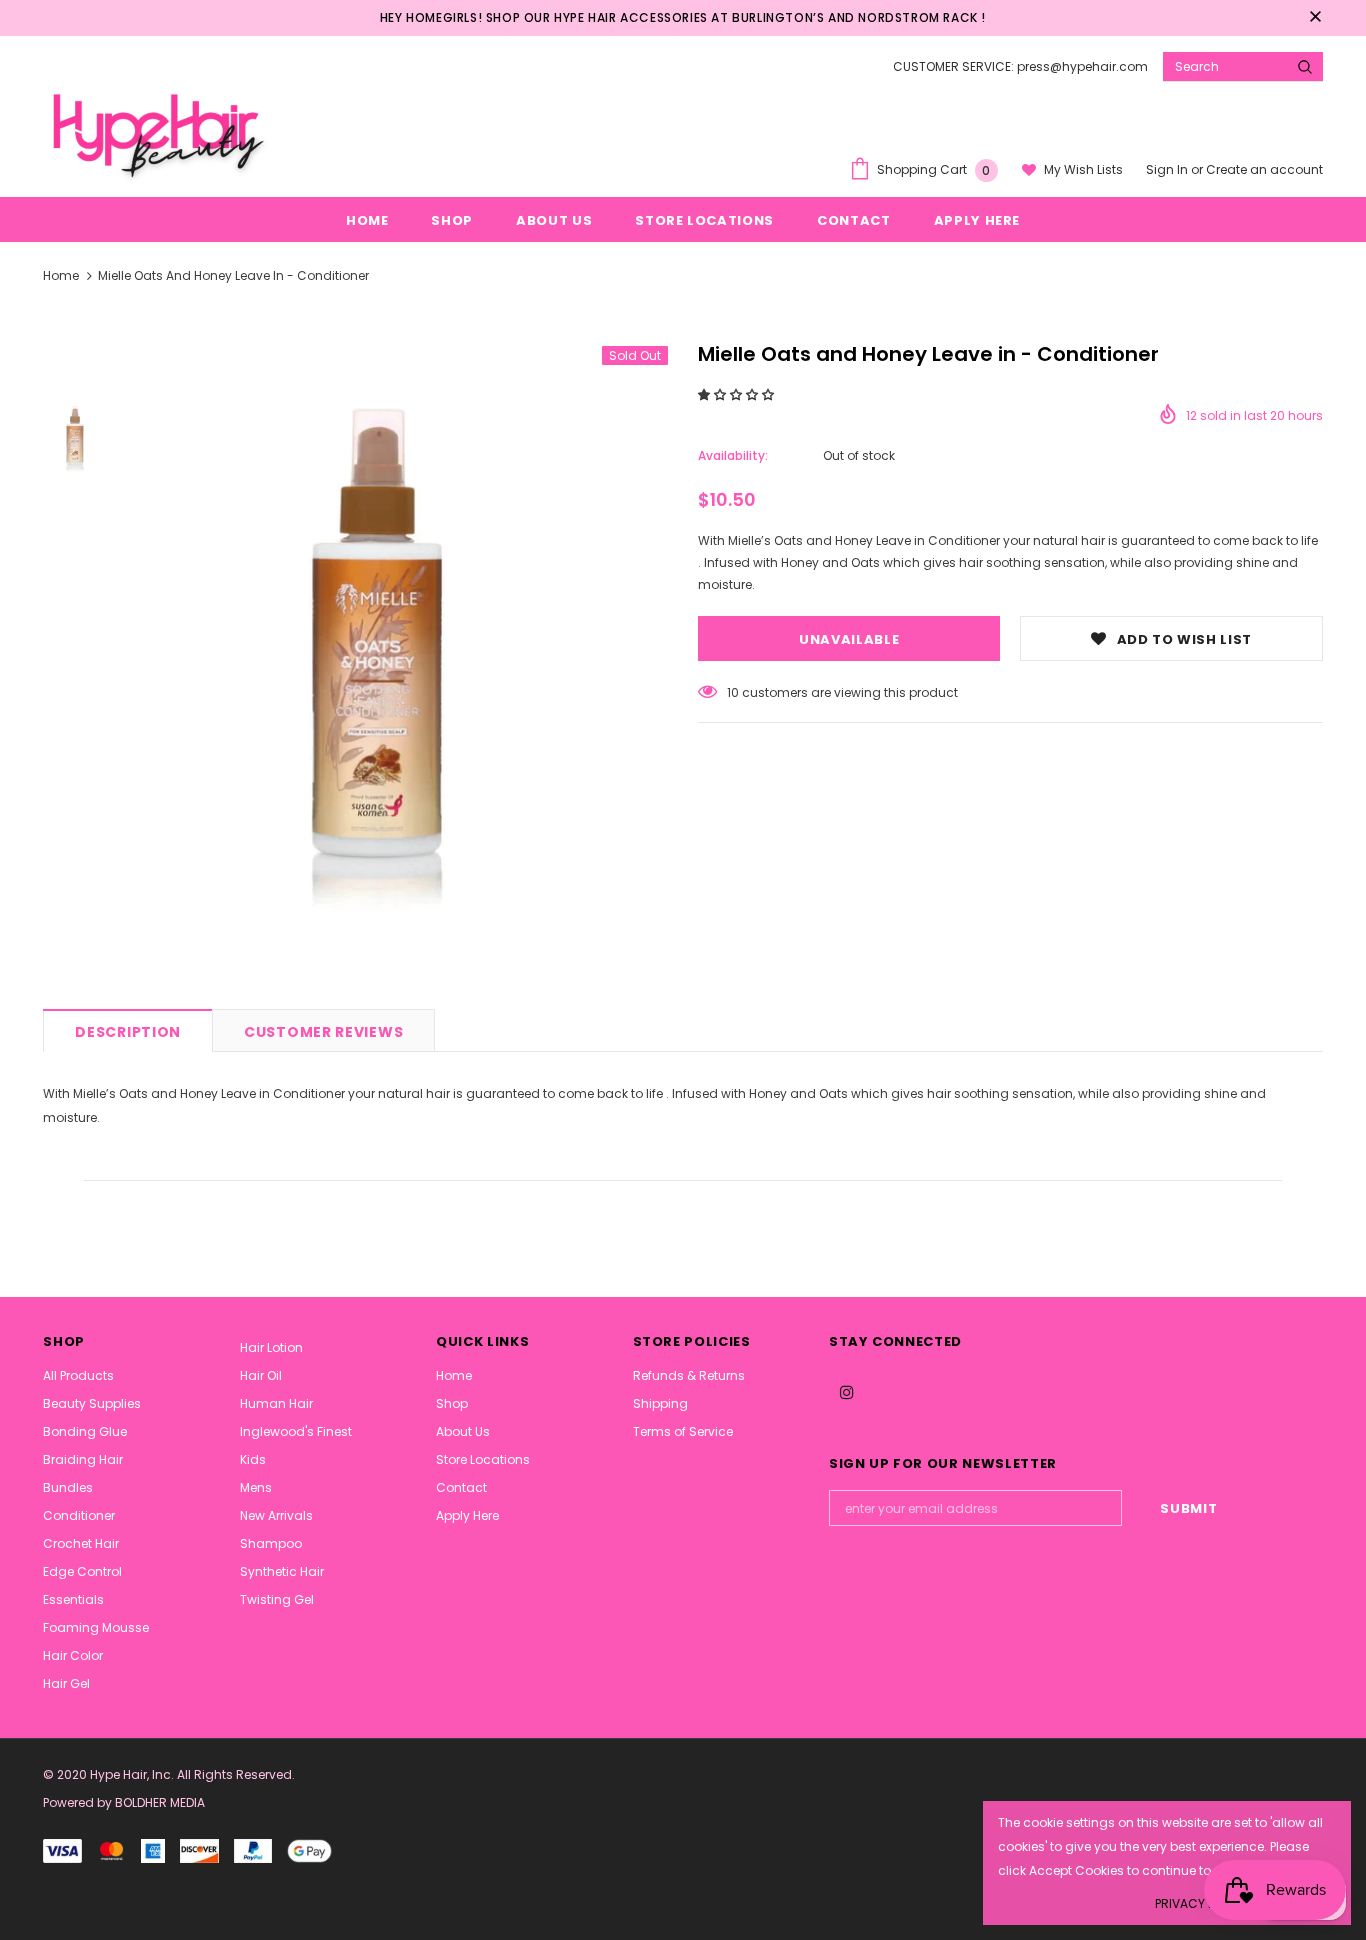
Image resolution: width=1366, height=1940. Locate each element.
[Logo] (156, 132)
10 (733, 692)
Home (61, 275)
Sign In (1168, 169)
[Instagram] (847, 1391)
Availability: (733, 455)
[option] (400, 661)
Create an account (1264, 169)
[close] (1316, 18)
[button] (737, 394)
